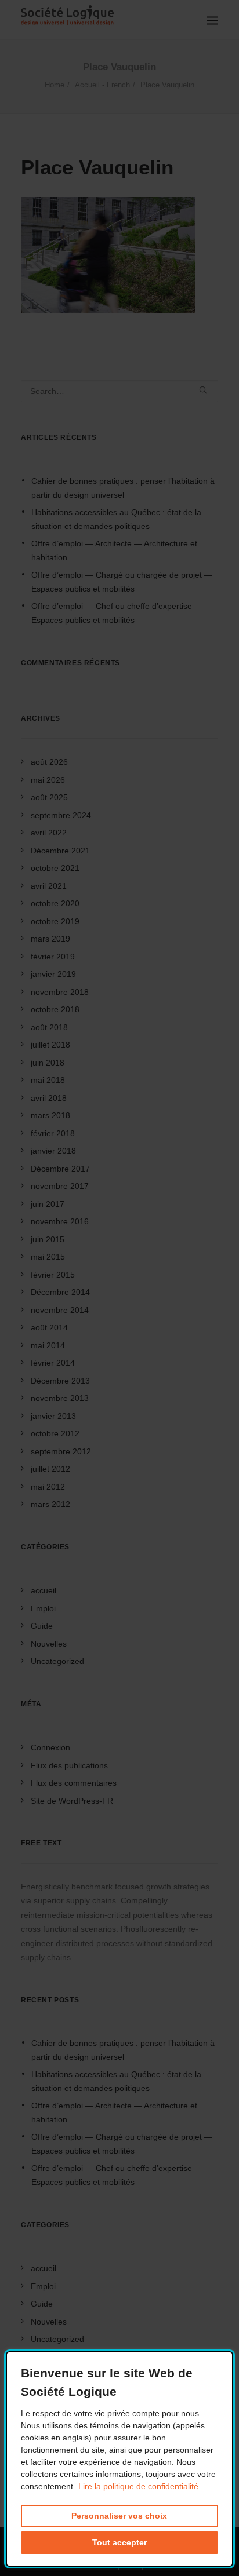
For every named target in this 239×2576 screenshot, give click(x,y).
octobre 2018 (55, 1009)
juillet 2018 (50, 1045)
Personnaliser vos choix (119, 2516)
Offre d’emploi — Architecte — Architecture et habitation (114, 551)
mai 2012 (48, 1487)
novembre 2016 (60, 1221)
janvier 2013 (53, 1416)
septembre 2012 (61, 1451)
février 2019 (53, 957)
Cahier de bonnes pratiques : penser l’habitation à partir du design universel (123, 488)
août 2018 (49, 1027)
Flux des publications (69, 1765)
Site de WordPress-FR (72, 1801)
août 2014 (49, 1327)
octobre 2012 (55, 1433)
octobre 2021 (55, 868)
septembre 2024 (61, 815)
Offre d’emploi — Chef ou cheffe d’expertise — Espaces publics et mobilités (117, 613)
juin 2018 (48, 1063)
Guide (42, 1626)
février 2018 (53, 1133)
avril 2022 (49, 833)
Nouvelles (49, 1644)
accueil (44, 1590)
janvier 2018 (53, 1151)
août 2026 (49, 762)
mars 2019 (50, 939)
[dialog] (119, 2459)
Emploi (43, 1608)
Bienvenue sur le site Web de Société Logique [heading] (107, 2382)
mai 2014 (48, 1345)
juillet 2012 (50, 1469)
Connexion (50, 1747)
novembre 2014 (60, 1310)
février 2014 (53, 1363)
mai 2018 (48, 1080)
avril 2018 (49, 1098)
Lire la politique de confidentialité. (140, 2486)
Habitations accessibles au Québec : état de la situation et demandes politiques (116, 519)
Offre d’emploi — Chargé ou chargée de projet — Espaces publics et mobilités (122, 582)
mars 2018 (50, 1115)
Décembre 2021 (60, 851)
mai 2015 (48, 1257)
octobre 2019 (55, 921)
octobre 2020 (55, 903)
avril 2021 (49, 886)
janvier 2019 (53, 974)
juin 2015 (48, 1239)
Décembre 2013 (60, 1381)
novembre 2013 (60, 1398)
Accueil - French (102, 85)
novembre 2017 (60, 1186)
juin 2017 (48, 1204)
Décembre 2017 (60, 1169)
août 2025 (49, 797)
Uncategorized (57, 1661)
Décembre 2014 (60, 1292)
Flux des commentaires (74, 1783)
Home (55, 85)
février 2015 (53, 1275)
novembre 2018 (60, 992)
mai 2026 (48, 780)
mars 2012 (50, 1504)
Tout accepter (119, 2542)
